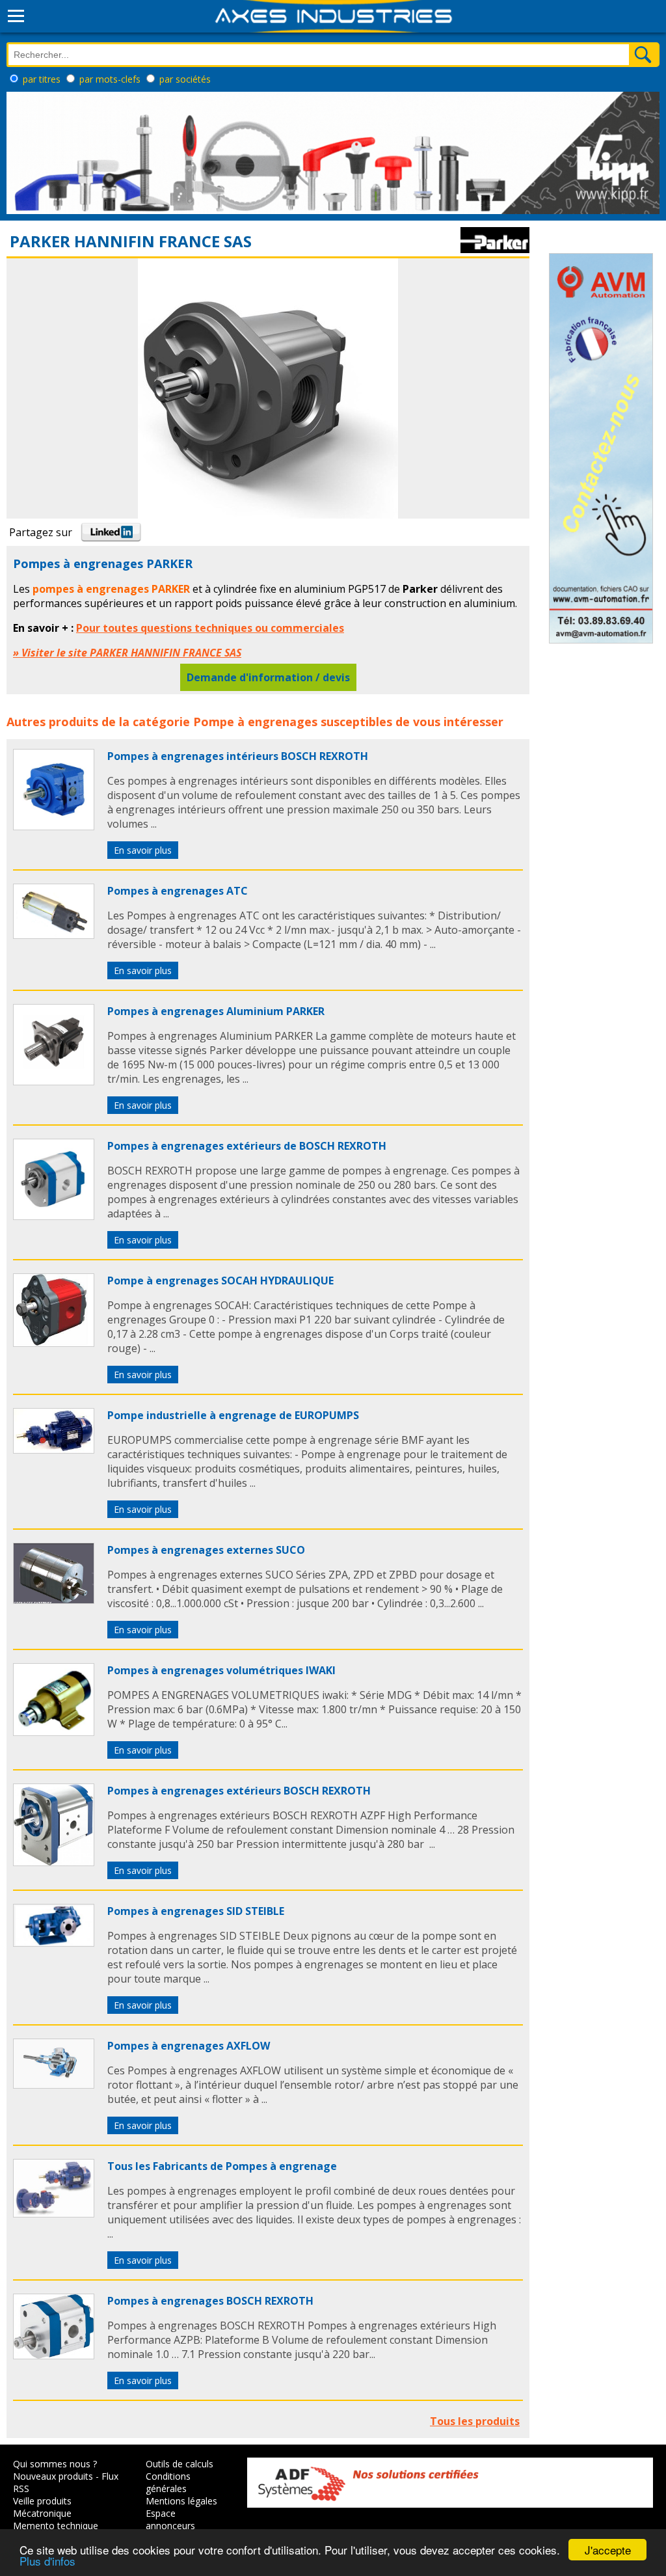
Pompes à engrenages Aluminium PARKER (216, 1011)
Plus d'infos (47, 2561)
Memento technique (56, 2526)
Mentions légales (181, 2501)
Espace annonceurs (170, 2519)
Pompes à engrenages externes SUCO (206, 1550)
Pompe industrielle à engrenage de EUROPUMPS (233, 1415)
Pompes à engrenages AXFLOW (189, 2046)
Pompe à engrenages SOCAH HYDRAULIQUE (220, 1281)
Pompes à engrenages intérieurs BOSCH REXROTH (238, 756)
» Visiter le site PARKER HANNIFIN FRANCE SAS (127, 653)
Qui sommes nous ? (55, 2464)
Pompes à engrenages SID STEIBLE (196, 1911)
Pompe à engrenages (255, 722)
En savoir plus (143, 850)
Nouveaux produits (53, 2476)
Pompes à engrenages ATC (178, 891)
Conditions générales (168, 2482)
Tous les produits (475, 2421)
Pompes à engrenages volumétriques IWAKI (221, 1670)
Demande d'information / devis (268, 677)
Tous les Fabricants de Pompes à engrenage (222, 2166)
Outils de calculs (180, 2464)
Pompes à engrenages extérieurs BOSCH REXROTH (239, 1791)
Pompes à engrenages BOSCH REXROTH (210, 2301)
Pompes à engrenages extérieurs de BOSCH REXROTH (247, 1146)
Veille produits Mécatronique (42, 2507)
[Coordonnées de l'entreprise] (495, 249)
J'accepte (608, 2550)
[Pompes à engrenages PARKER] (54, 826)
